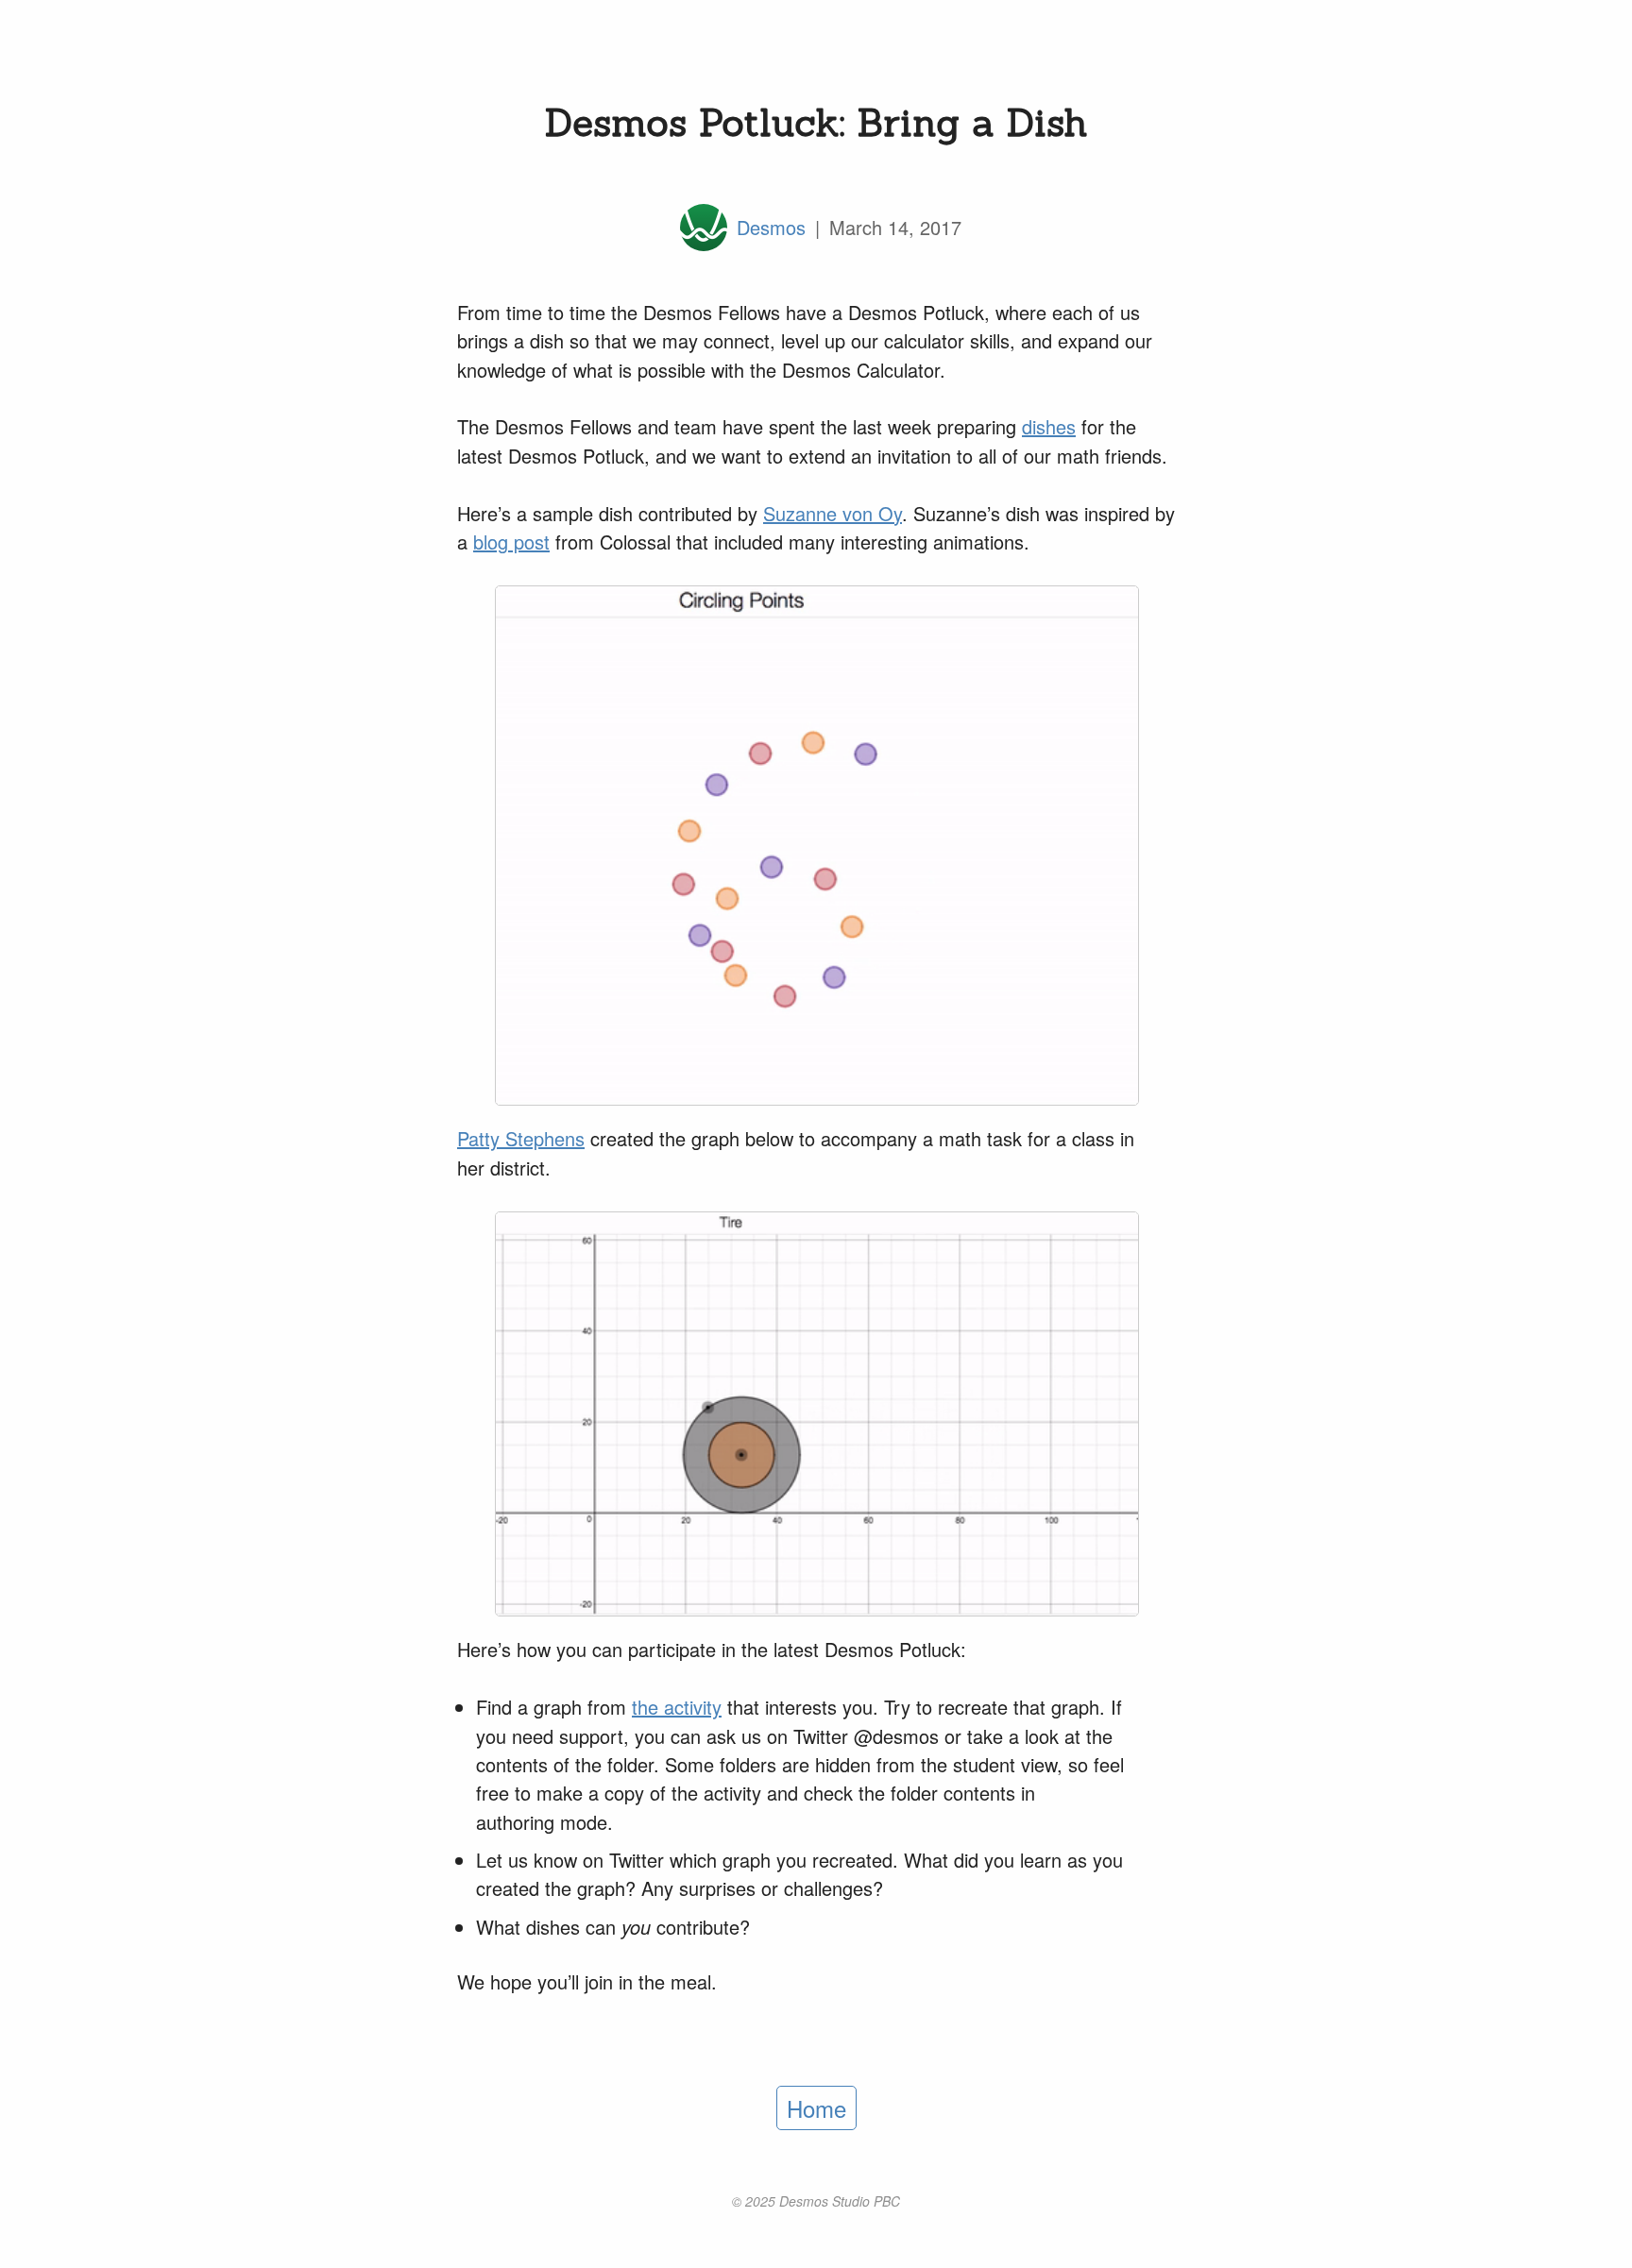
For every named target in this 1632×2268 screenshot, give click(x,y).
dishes (1049, 426)
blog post (511, 542)
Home (816, 2108)
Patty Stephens (521, 1138)
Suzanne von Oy (833, 513)
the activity (677, 1707)
